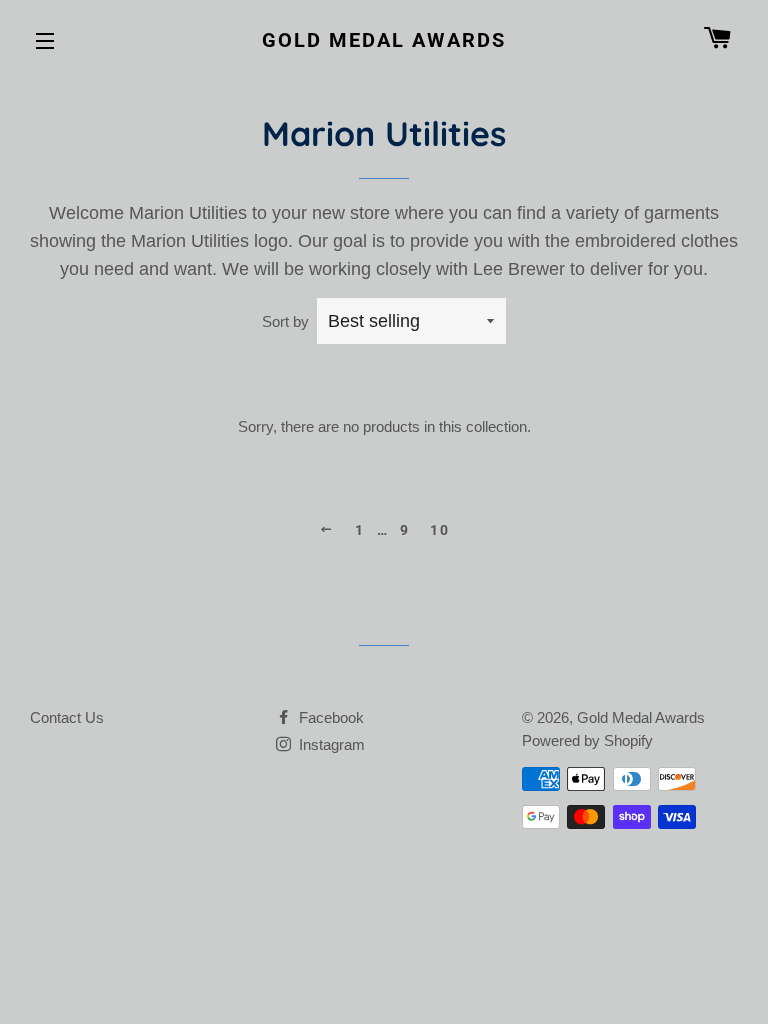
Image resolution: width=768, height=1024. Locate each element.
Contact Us (67, 717)
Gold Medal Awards (384, 40)
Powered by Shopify (587, 740)
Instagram (330, 744)
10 (439, 530)
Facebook (329, 717)
